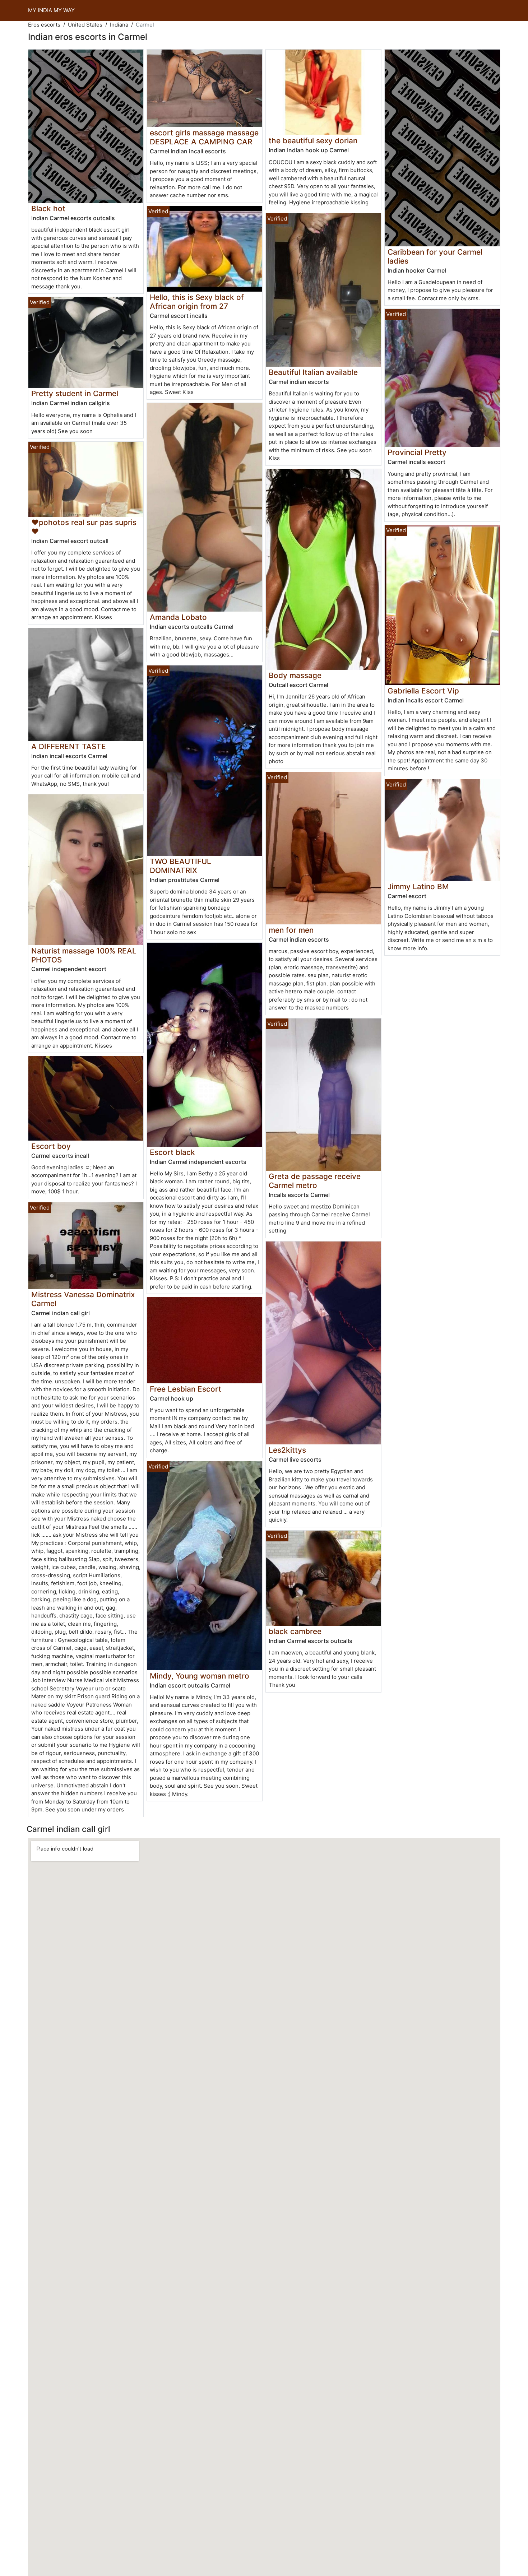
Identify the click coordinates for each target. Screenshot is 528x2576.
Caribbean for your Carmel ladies (435, 256)
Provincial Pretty (417, 452)
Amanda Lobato (178, 617)
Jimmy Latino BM (418, 886)
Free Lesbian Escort (186, 1389)
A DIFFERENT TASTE (69, 746)
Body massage (295, 675)
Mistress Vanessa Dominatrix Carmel (83, 1299)
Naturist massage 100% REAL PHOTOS (84, 955)
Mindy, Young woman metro (200, 1676)
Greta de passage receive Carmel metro (315, 1181)
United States (85, 25)
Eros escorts (44, 25)
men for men (291, 930)
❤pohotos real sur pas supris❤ (84, 527)
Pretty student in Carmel (75, 393)
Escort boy (51, 1146)
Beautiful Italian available (313, 372)
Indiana (119, 25)
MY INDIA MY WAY (51, 10)
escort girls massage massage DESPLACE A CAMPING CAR (204, 137)
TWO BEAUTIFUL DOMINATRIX (180, 866)
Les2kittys (287, 1450)
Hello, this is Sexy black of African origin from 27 (197, 302)
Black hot (48, 208)
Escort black (172, 1152)
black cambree (295, 1631)
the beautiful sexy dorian (313, 141)
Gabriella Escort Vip (423, 691)
